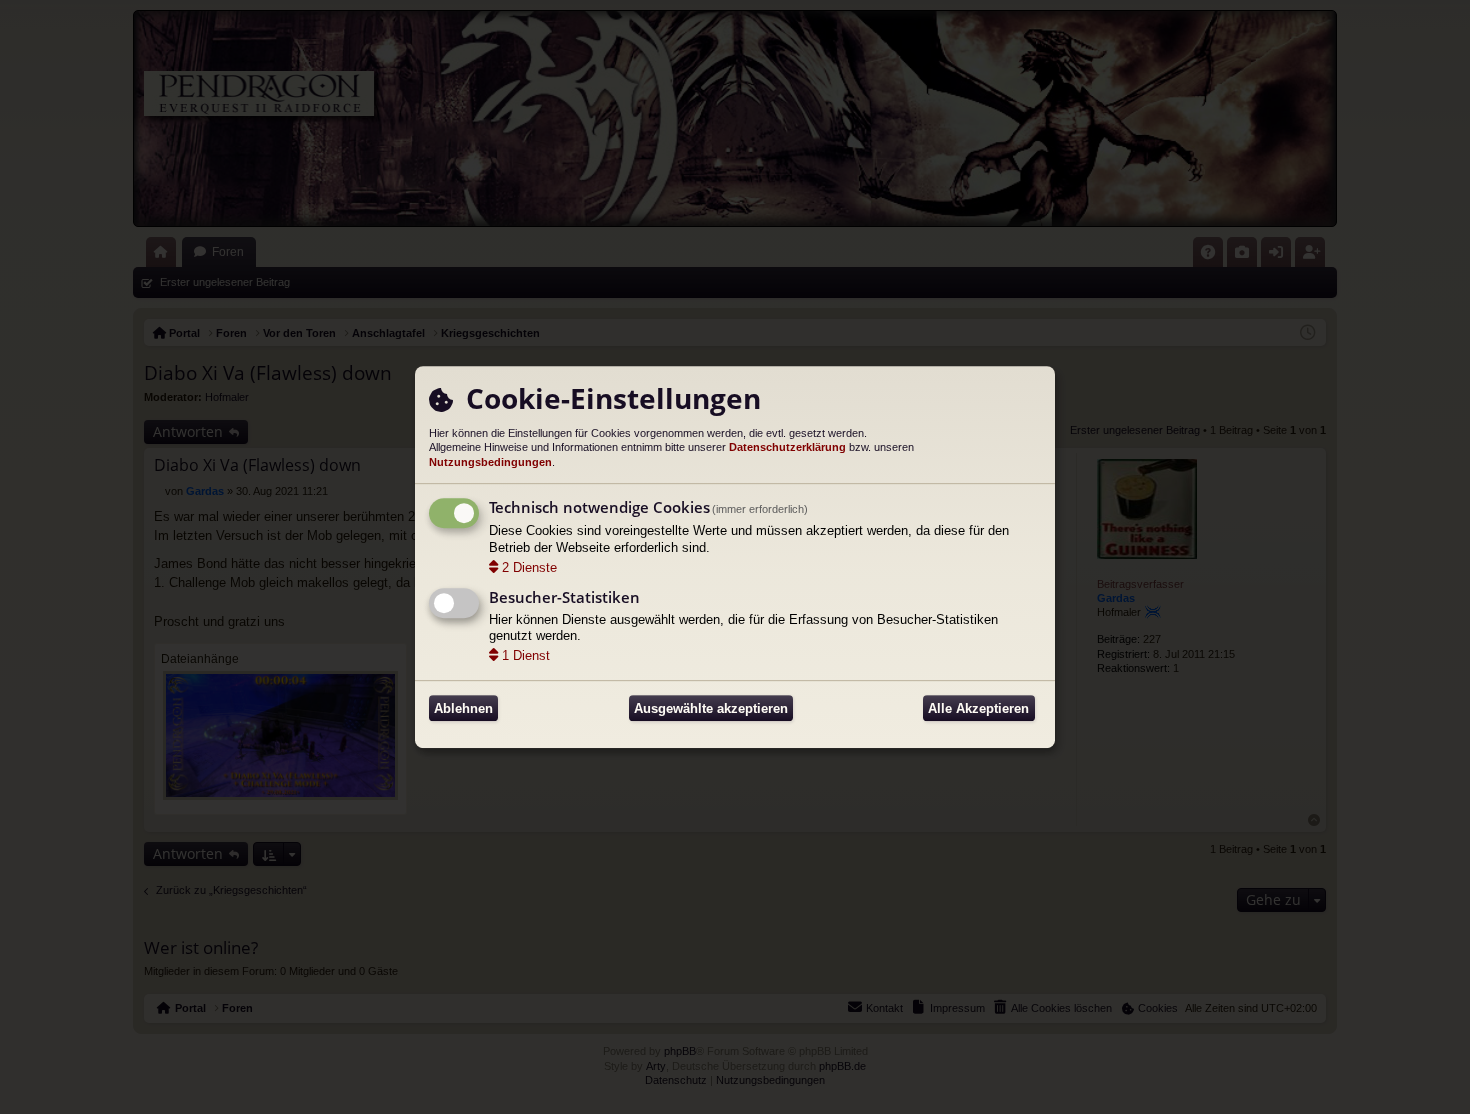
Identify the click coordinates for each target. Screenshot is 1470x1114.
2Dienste (529, 567)
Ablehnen (463, 708)
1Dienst (526, 655)
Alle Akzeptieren (978, 708)
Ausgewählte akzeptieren (711, 708)
